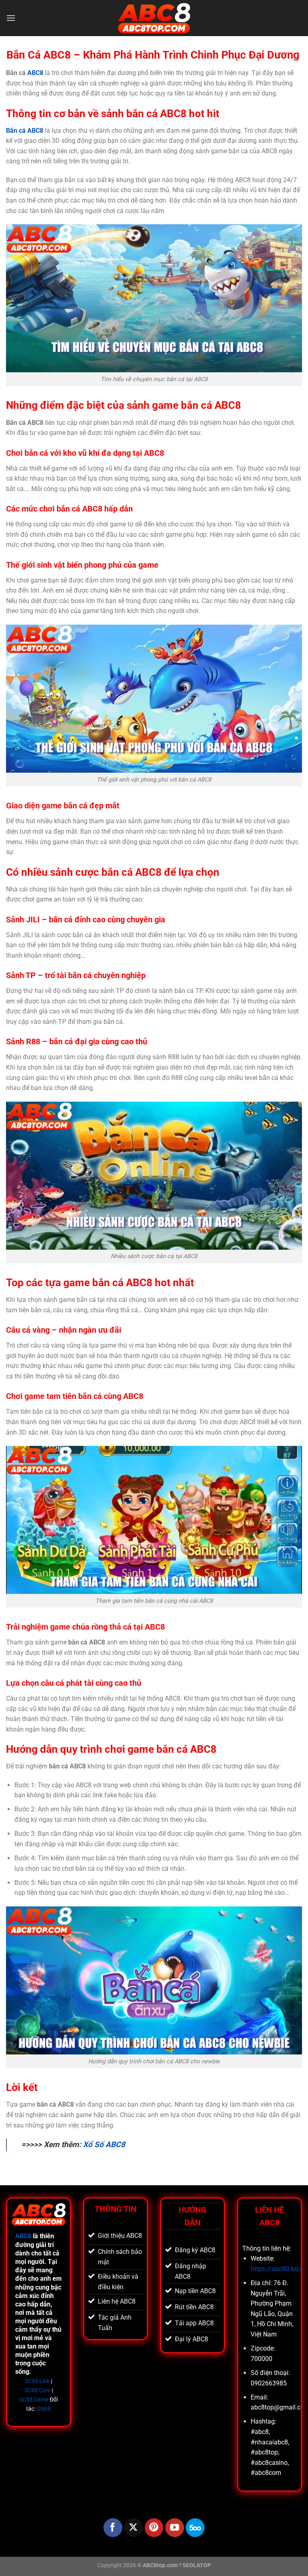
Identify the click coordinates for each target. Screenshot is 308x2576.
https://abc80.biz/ (276, 2269)
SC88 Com (37, 2390)
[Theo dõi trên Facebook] (113, 2528)
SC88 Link (37, 2381)
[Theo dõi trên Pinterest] (154, 2528)
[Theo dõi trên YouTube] (175, 2528)
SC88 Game (34, 2400)
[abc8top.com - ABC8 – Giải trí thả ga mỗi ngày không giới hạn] (154, 18)
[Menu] (11, 18)
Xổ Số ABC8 (104, 2145)
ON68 (44, 2409)
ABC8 (35, 73)
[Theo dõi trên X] (133, 2528)
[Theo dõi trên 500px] (195, 2528)
